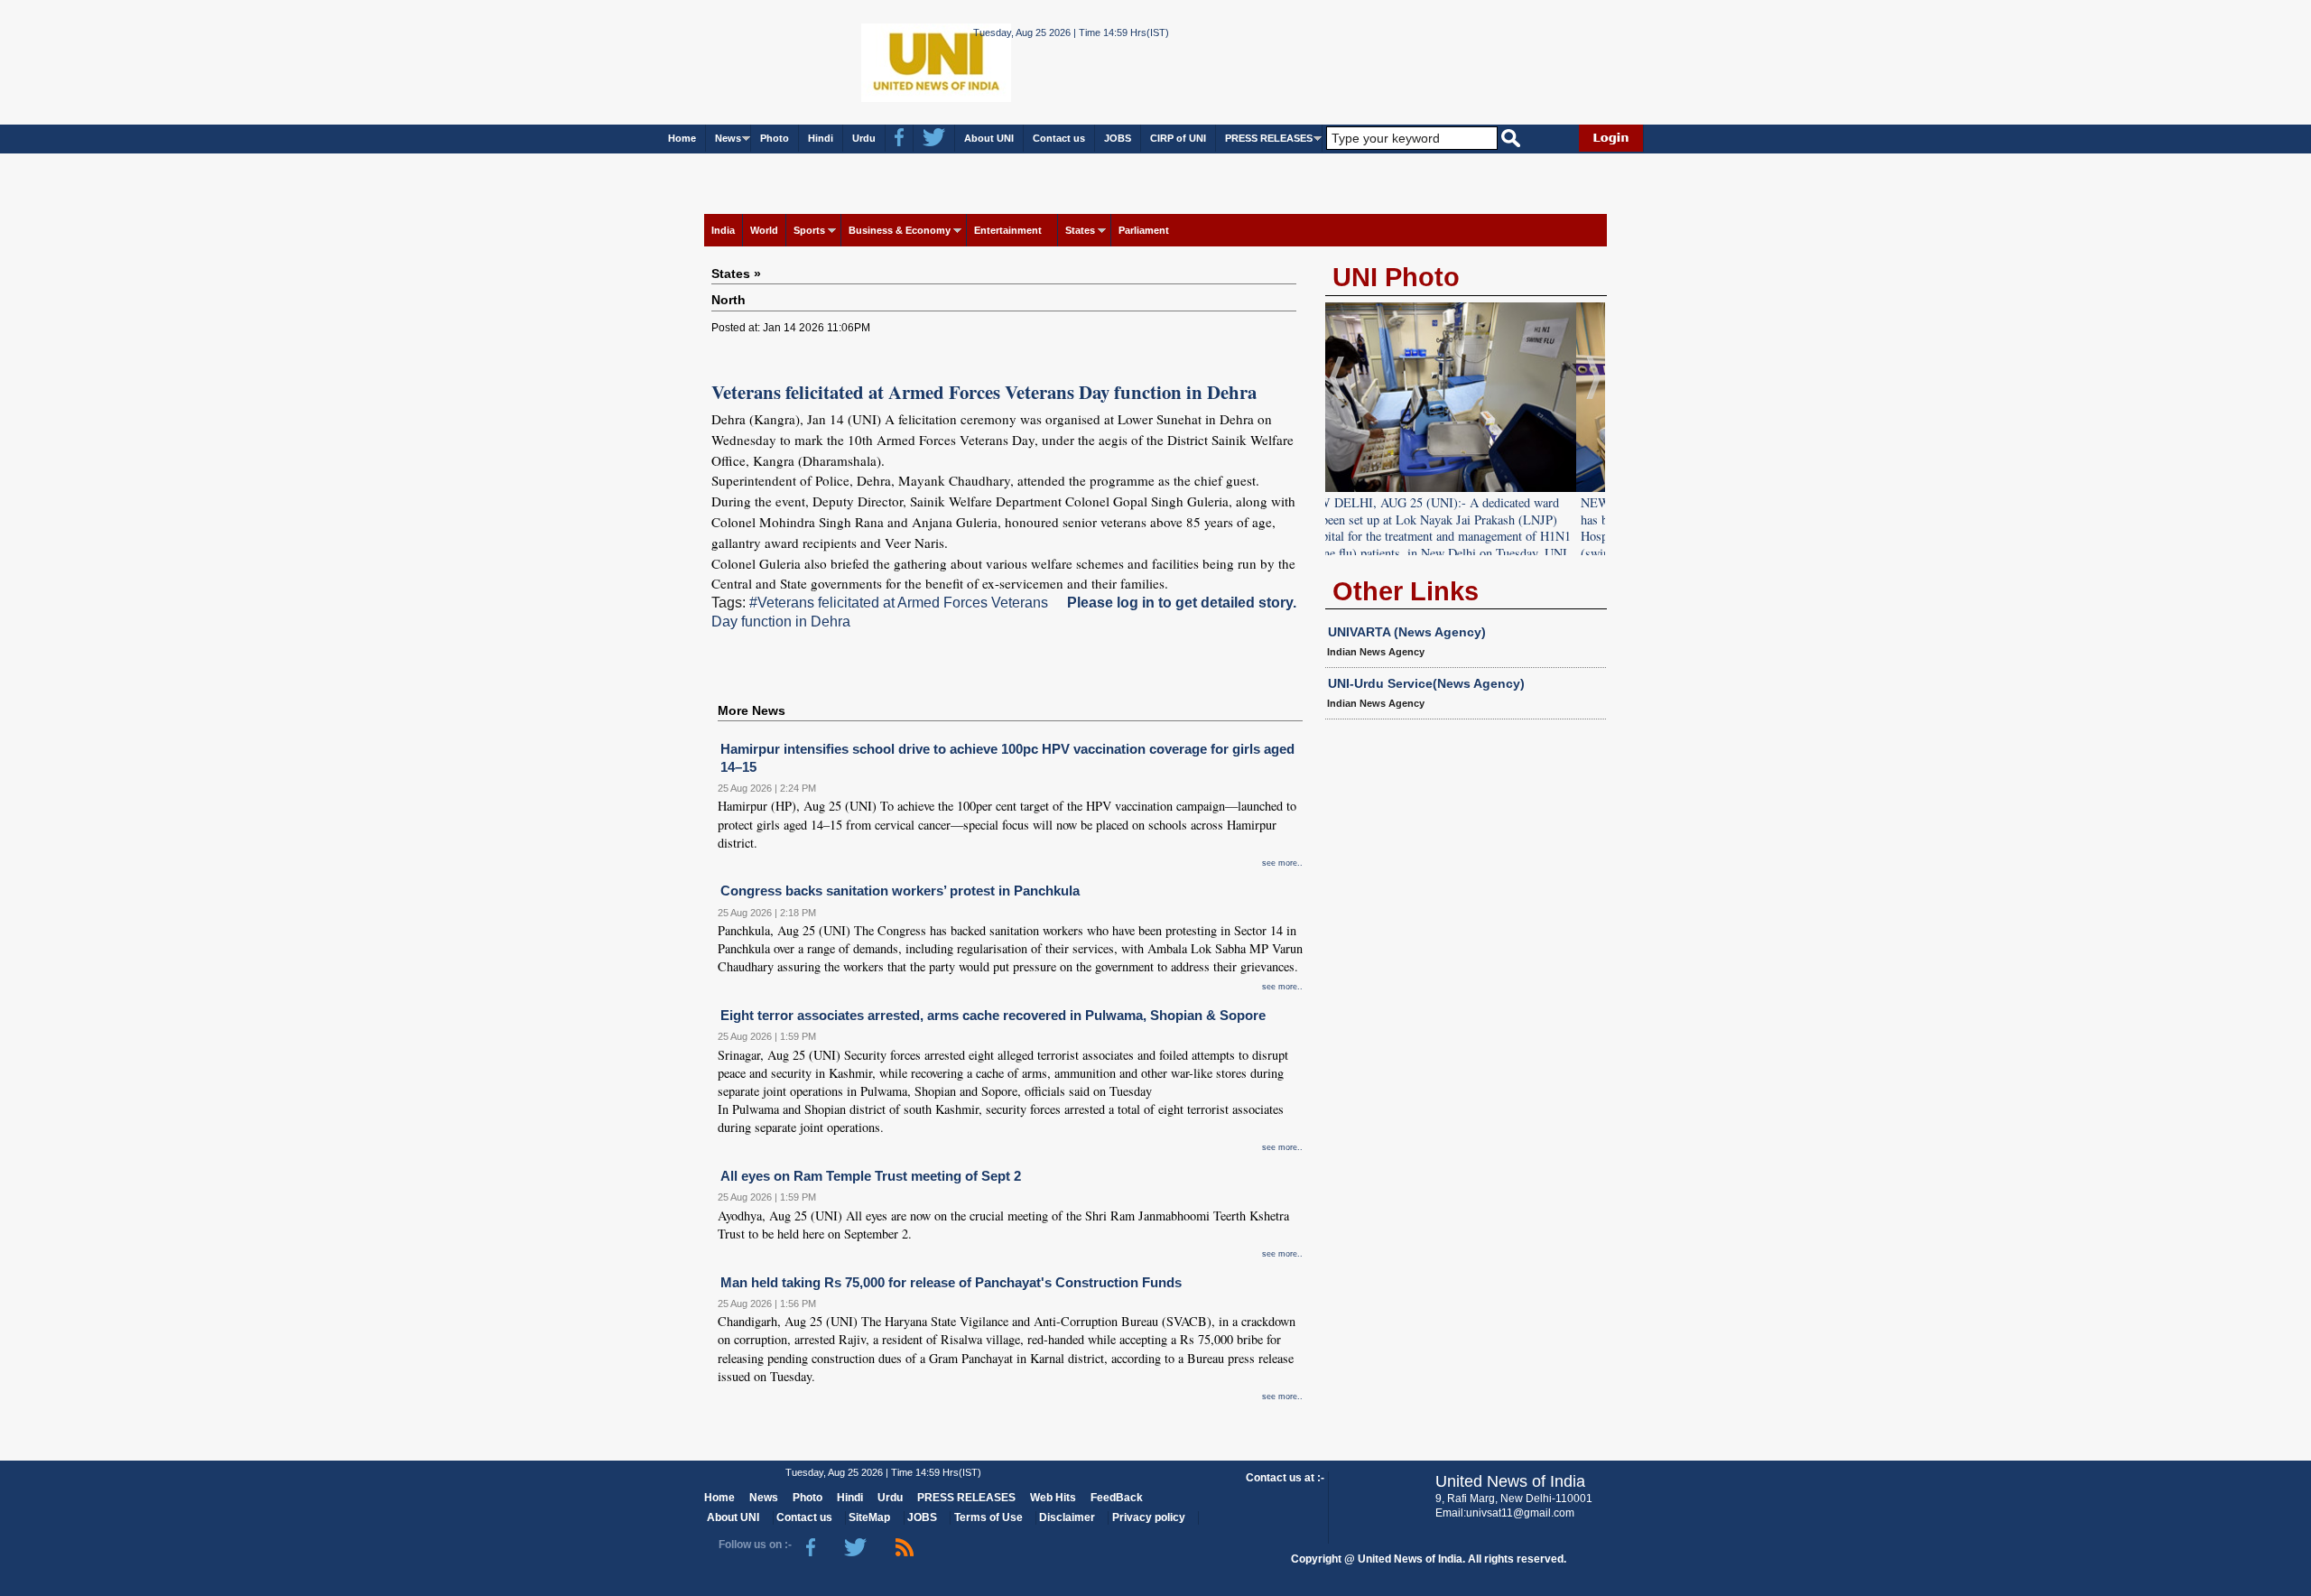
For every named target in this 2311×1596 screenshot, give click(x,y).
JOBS (1118, 138)
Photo (775, 138)
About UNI (989, 138)
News (728, 138)
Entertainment (1008, 230)
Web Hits (1053, 1498)
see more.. (1282, 863)
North (729, 300)
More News (752, 710)
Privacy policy (1149, 1517)
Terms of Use (988, 1517)
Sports (809, 230)
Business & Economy (900, 230)
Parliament (1144, 230)
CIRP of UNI (1178, 138)
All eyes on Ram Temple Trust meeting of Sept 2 (871, 1176)
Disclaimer (1067, 1517)
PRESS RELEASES (1269, 138)
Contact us (1059, 138)
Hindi (821, 138)
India (723, 230)
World (764, 230)
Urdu (864, 138)
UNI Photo (1396, 277)
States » (736, 274)
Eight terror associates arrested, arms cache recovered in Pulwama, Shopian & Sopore (993, 1015)
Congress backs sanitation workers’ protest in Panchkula (900, 891)
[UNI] (887, 61)
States (1080, 230)
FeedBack (1117, 1498)
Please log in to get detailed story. (1182, 603)
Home (682, 138)
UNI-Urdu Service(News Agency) (1426, 683)
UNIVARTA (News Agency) (1407, 632)
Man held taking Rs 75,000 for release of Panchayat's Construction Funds (951, 1282)
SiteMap (869, 1517)
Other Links (1406, 591)
